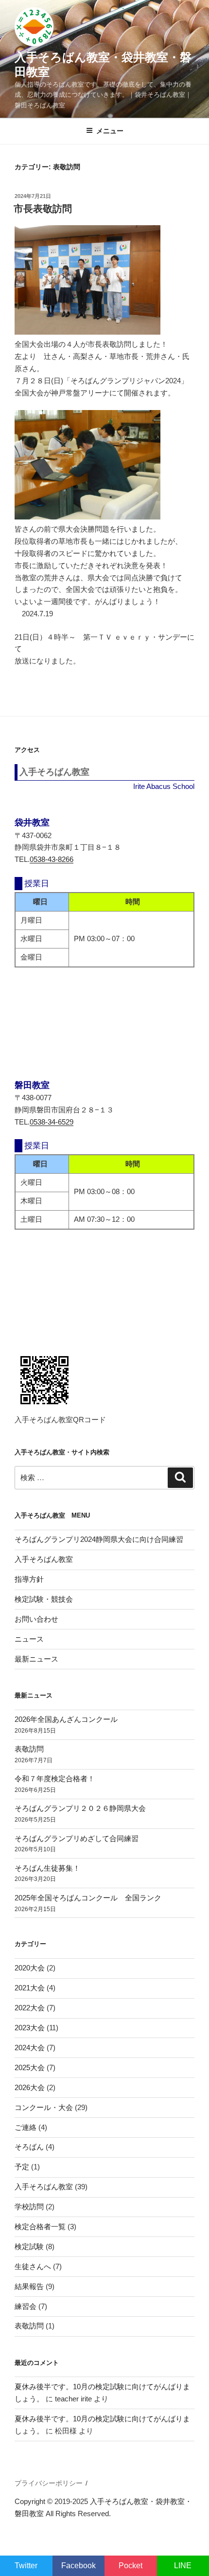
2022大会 (30, 2008)
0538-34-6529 (52, 1122)
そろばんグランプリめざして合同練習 (77, 1838)
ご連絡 (26, 2127)
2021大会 (30, 1988)
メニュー (110, 131)
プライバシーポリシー (49, 2483)
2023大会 (30, 2028)
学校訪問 (29, 2207)
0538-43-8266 (52, 859)
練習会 (26, 2306)
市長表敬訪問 (43, 209)
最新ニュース (36, 1659)
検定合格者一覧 (40, 2227)
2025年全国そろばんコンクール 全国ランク (88, 1898)
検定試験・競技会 (44, 1599)
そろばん (29, 2147)
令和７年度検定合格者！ (55, 1779)
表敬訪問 (29, 1749)
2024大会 (30, 2048)
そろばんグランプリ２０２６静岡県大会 (80, 1808)
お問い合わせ (36, 1619)
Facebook (78, 2566)
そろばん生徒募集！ (47, 1868)
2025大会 (30, 2067)
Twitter (26, 2566)
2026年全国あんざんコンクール (66, 1719)
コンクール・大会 (44, 2107)
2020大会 (30, 1968)
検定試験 (29, 2246)
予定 (22, 2167)
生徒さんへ (33, 2266)
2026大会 (30, 2087)
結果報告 (29, 2286)
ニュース (29, 1639)
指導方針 (29, 1579)
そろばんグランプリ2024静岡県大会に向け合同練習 (99, 1539)
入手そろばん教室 (44, 1559)
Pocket (131, 2566)
